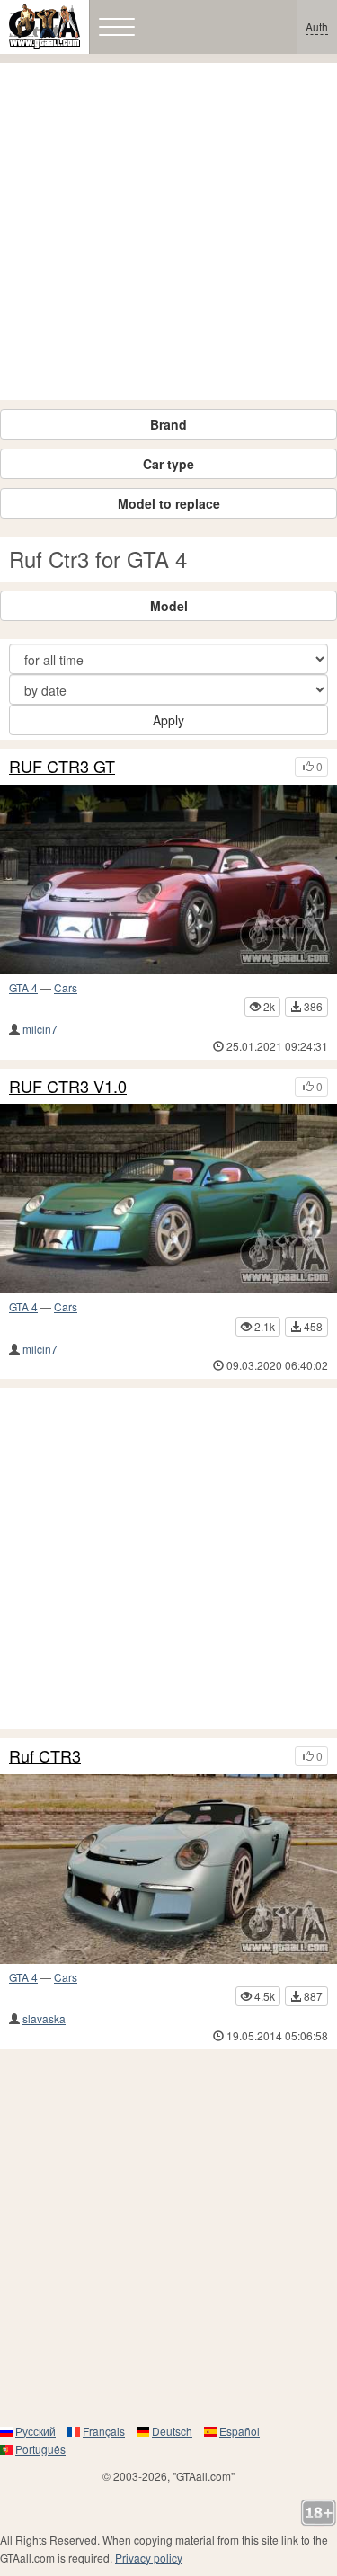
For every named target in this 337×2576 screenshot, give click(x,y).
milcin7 (40, 1029)
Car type (168, 464)
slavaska (44, 2018)
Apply (168, 720)
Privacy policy (149, 2558)
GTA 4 (23, 987)
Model (169, 606)
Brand (168, 424)
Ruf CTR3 (45, 1756)
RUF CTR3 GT (62, 767)
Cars (66, 987)
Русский (35, 2431)
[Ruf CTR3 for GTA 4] (168, 1869)
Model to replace (169, 503)
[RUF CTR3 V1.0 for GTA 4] (168, 1199)
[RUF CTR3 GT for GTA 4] (168, 879)
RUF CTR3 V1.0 (68, 1087)
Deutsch (172, 2431)
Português (40, 2449)
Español (239, 2431)
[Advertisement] (168, 231)
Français (104, 2431)
